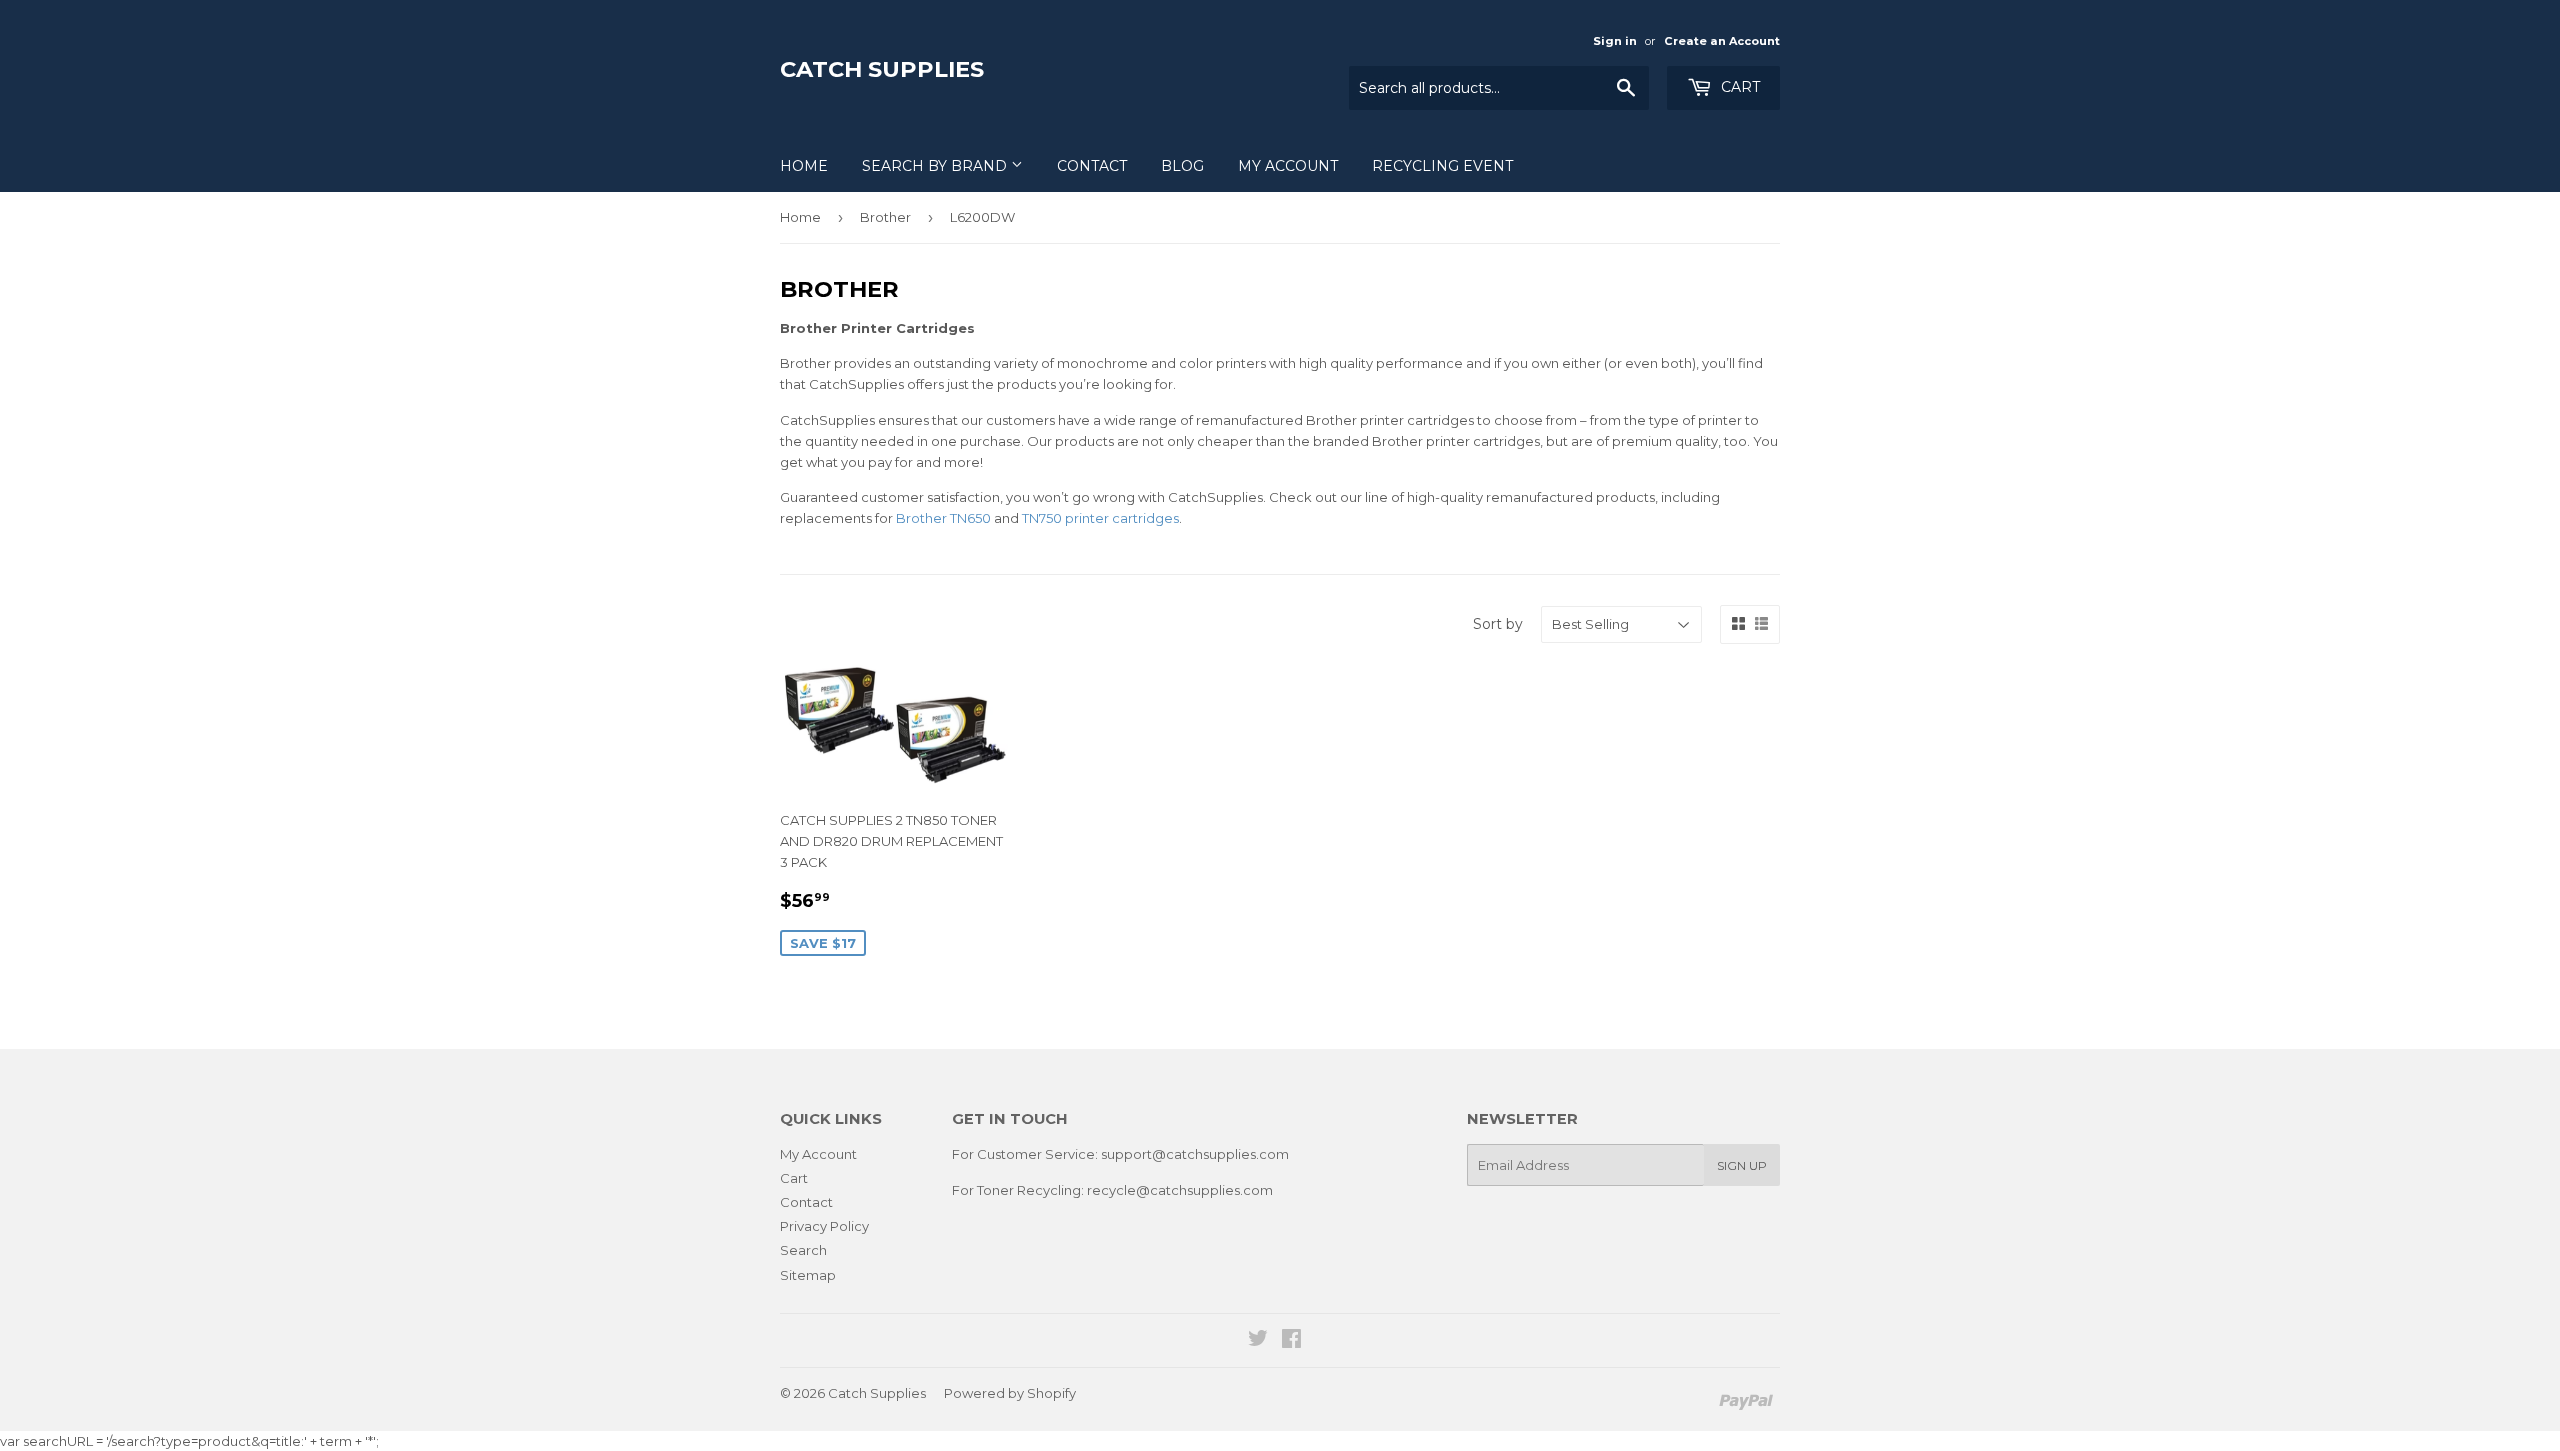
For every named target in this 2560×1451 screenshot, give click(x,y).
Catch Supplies (882, 69)
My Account (1288, 166)
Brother (885, 217)
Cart (1738, 87)
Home (804, 166)
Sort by (1498, 624)
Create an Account (1722, 41)
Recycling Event (1442, 166)
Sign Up (1742, 1165)
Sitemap (808, 1275)
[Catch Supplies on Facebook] (1291, 1341)
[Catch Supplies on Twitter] (1258, 1341)
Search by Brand (936, 166)
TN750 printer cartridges (1100, 518)
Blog (1182, 166)
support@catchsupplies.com (1195, 1154)
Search (803, 1250)
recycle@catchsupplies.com (1180, 1190)
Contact (1092, 166)
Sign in (1615, 41)
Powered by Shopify (1010, 1393)
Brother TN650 (943, 518)
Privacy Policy (824, 1226)
